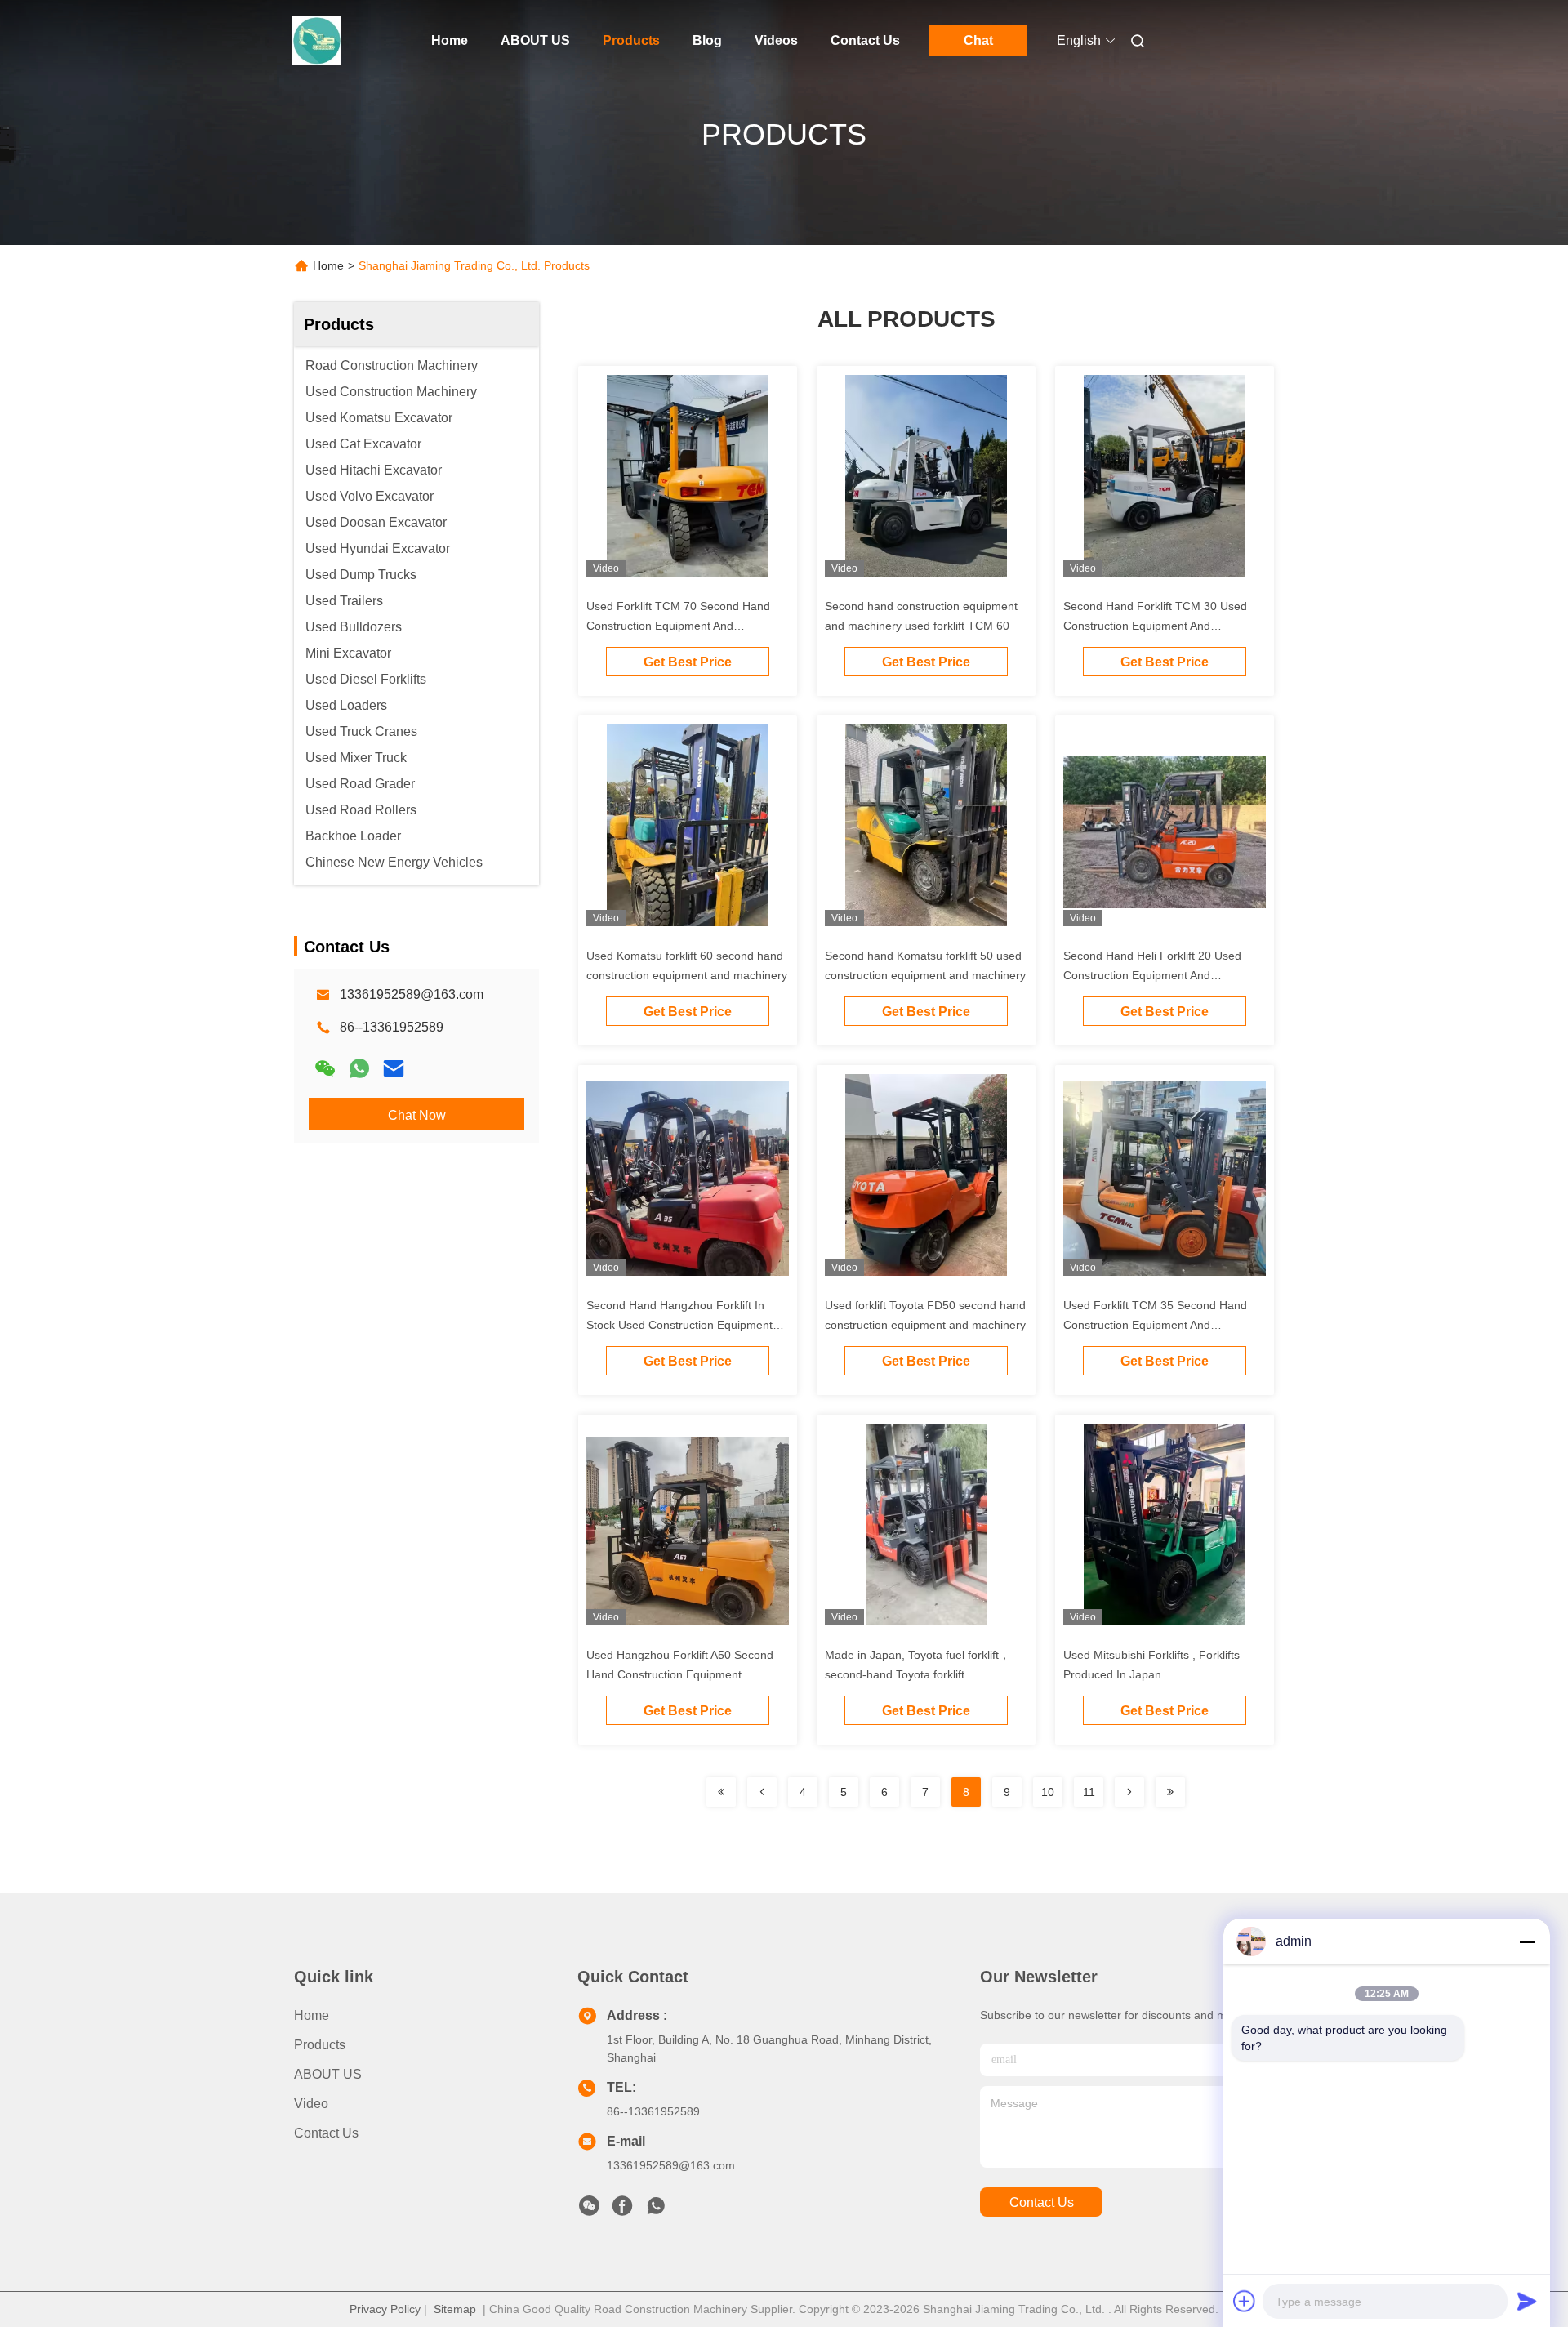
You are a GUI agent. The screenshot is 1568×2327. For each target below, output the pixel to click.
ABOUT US (535, 40)
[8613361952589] (656, 2210)
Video (311, 2104)
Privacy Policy (385, 2309)
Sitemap (455, 2309)
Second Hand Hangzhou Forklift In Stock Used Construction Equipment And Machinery (679, 1325)
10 (1048, 1792)
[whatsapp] (359, 1068)
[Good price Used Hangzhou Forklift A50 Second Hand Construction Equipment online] (688, 1531)
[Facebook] (622, 2210)
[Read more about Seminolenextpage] (721, 1792)
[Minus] (1527, 1941)
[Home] (317, 41)
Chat (978, 40)
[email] (394, 1068)
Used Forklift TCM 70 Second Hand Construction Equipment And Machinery (678, 626)
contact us (1042, 2202)
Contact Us (865, 40)
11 (1089, 1792)
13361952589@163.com (412, 994)
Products (631, 40)
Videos (776, 40)
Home (450, 40)
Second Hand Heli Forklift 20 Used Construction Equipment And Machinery (1152, 975)
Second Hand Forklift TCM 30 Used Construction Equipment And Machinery (1155, 626)
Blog (707, 40)
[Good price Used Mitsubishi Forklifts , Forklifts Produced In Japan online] (1165, 1531)
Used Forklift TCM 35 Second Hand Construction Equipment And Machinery (1155, 1325)
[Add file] (1245, 2301)
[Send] (1527, 2301)
